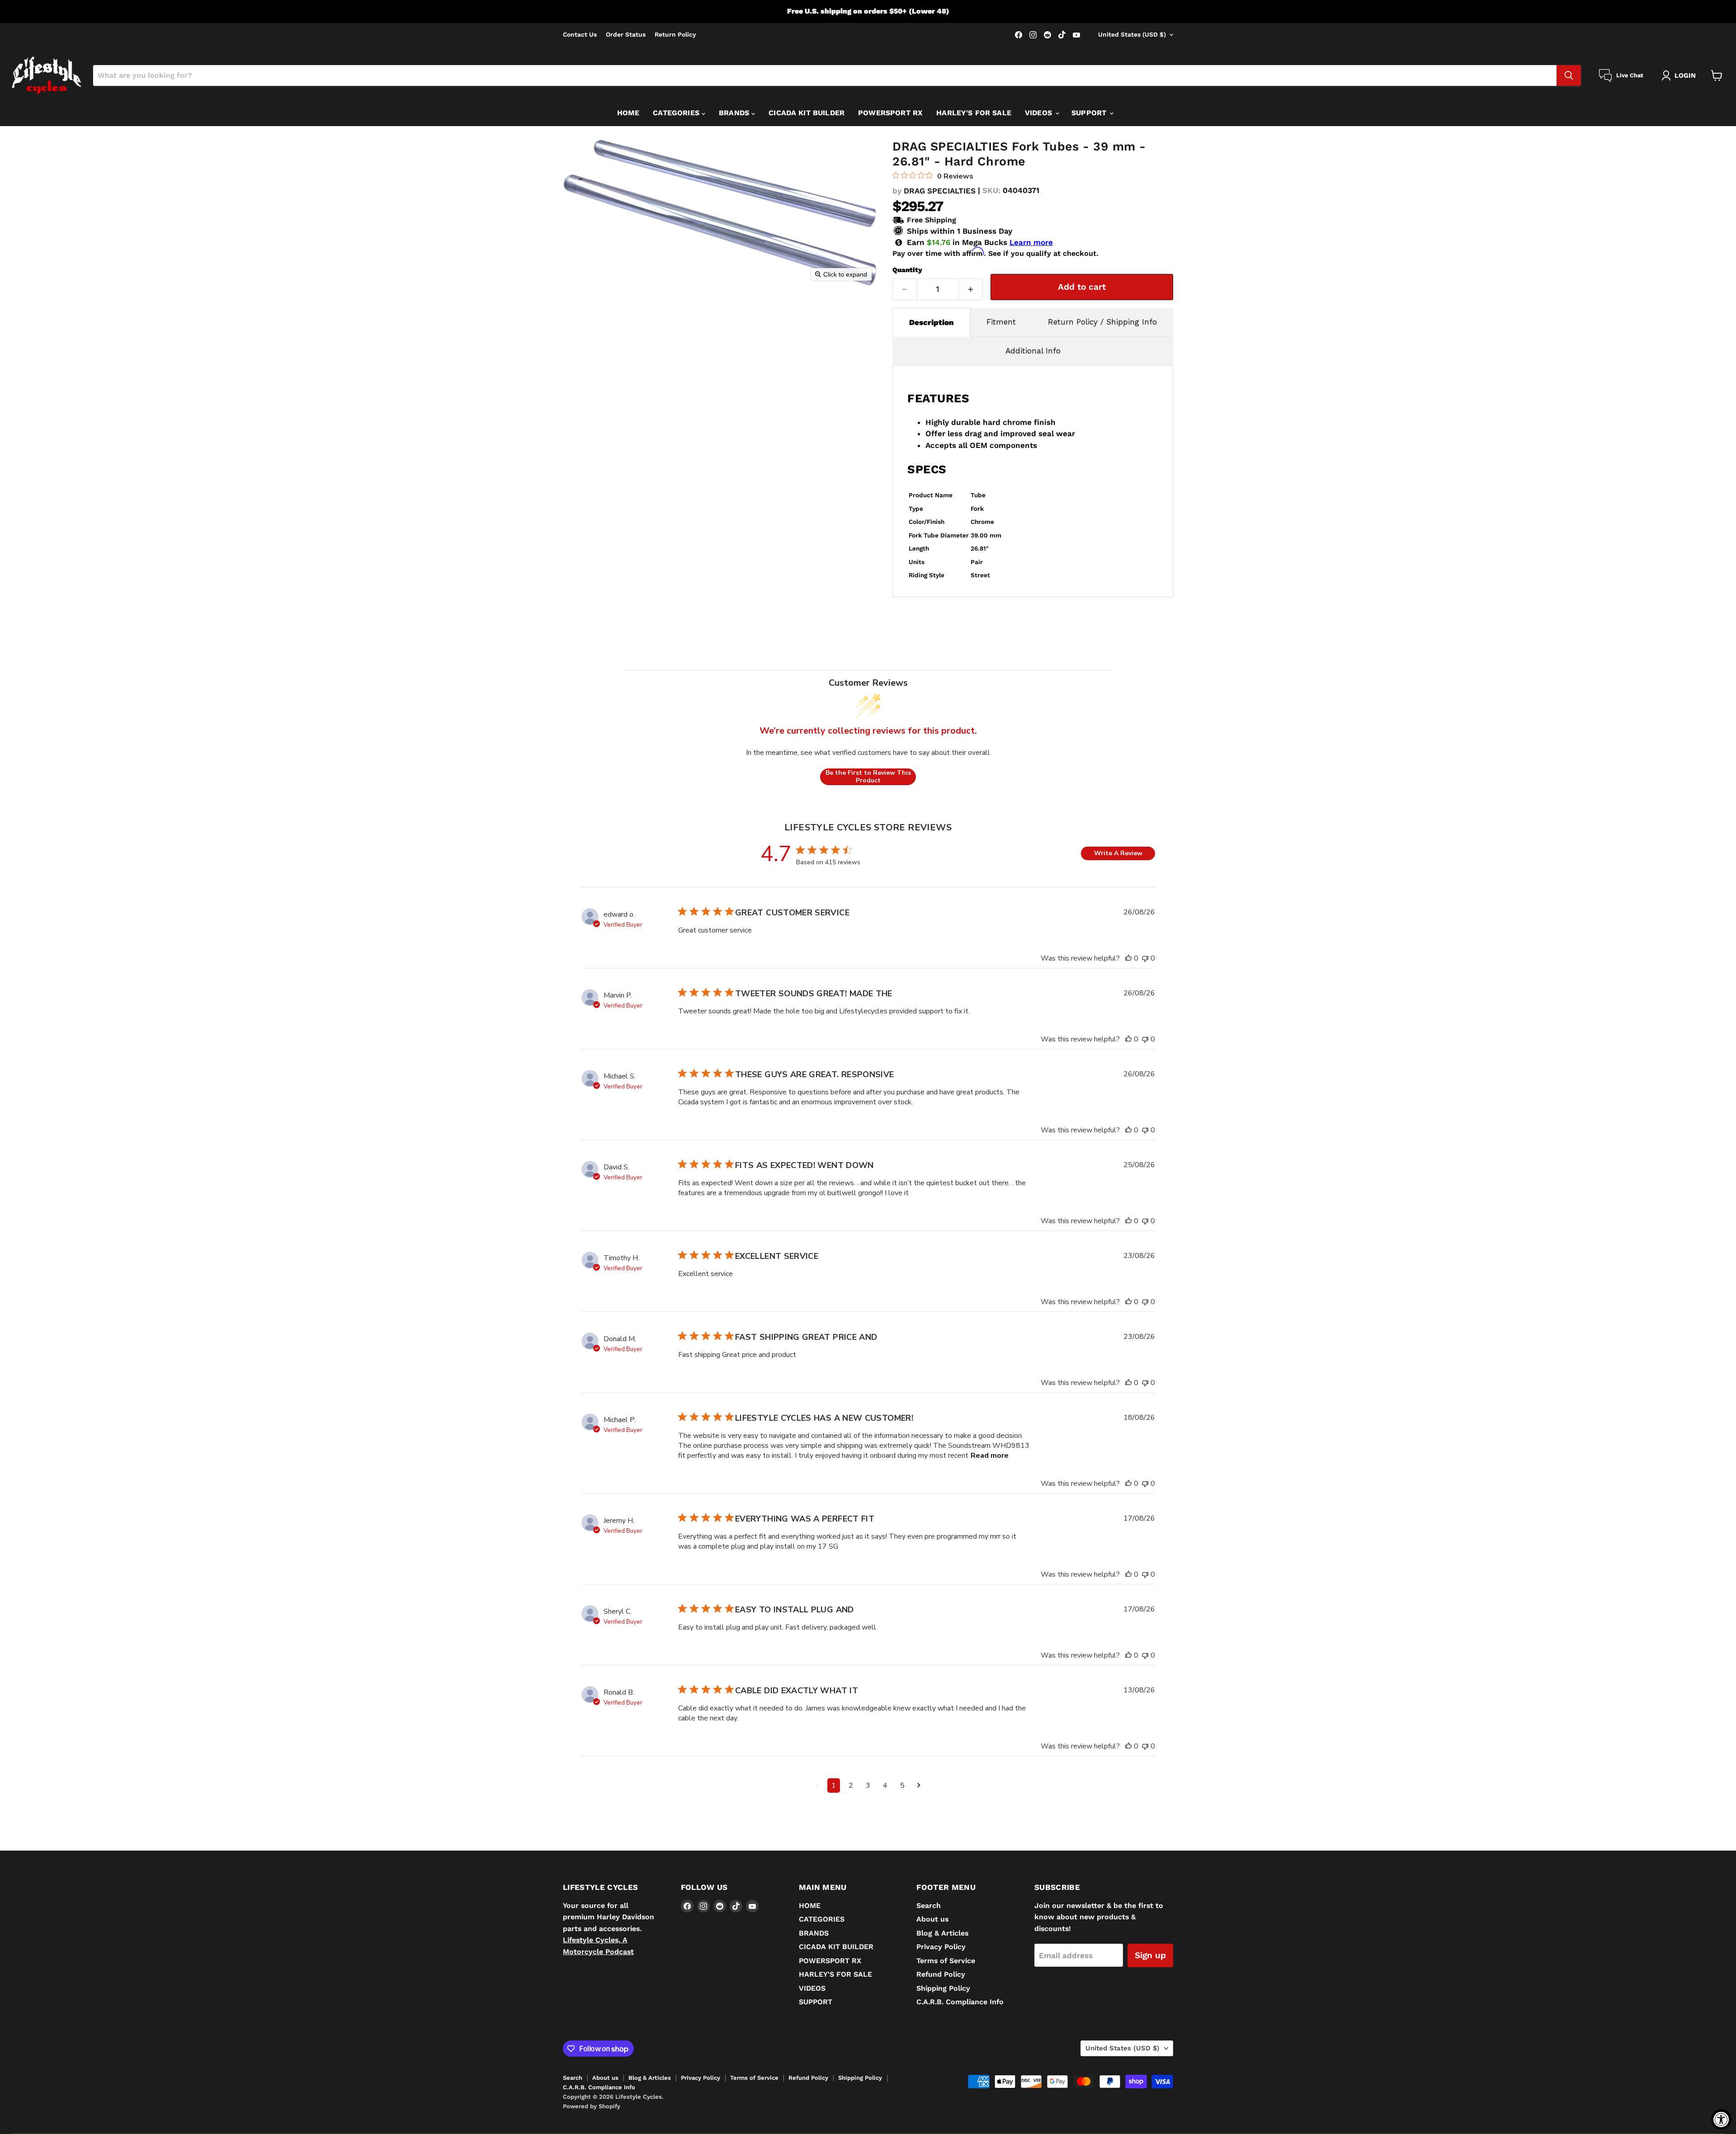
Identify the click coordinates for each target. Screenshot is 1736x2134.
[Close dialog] (1083, 908)
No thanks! (981, 1233)
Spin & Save (981, 1164)
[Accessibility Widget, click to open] (1721, 2119)
